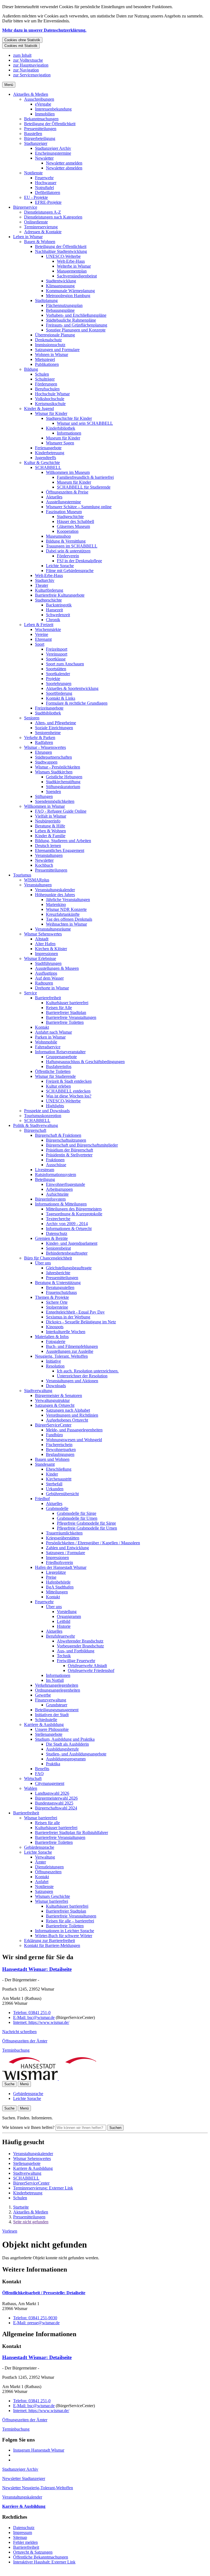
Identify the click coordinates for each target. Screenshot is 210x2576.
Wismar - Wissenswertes (45, 747)
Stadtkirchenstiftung (63, 782)
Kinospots (55, 1327)
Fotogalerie (56, 1341)
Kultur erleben (58, 1086)
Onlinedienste (36, 222)
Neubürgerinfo (48, 821)
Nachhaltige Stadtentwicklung (61, 251)
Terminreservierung (41, 227)
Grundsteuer (57, 1705)
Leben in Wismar (28, 237)
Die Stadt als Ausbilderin (67, 1744)
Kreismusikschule (50, 404)
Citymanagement (50, 1783)
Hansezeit (54, 610)
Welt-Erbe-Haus (71, 261)
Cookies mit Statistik (21, 46)
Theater (42, 585)
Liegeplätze (56, 1572)
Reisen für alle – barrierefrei (70, 1921)
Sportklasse (56, 659)
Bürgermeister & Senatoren (59, 1395)
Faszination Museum (64, 512)
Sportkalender (58, 674)
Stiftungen (44, 796)
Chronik (53, 620)
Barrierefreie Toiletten (65, 1022)
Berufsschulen (47, 389)
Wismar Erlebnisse (40, 958)
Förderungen (46, 384)
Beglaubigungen (60, 1454)
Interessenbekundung (53, 109)
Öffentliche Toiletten (53, 1071)
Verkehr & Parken (40, 738)
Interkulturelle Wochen (66, 1332)
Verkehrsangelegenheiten (57, 1685)
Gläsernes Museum (73, 526)
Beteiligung (45, 1179)
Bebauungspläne (60, 310)
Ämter (40, 1862)
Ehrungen (43, 752)
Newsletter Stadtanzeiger (24, 2478)
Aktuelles (54, 497)
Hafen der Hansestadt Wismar (61, 1567)
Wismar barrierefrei (41, 1818)
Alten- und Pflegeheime (56, 723)
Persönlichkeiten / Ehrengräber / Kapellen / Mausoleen (93, 1543)
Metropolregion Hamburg (68, 296)
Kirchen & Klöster (51, 949)
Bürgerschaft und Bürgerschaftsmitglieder (82, 1145)
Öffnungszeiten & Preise (67, 492)
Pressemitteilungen (40, 129)
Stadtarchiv (45, 580)
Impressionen (46, 954)
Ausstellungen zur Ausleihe (70, 1351)
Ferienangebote (48, 448)
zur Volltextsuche (28, 60)
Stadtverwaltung (38, 1391)
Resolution (55, 1366)
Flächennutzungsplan (64, 305)
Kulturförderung (49, 590)
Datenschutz (57, 1233)
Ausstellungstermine (63, 502)
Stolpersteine (57, 1307)
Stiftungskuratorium (63, 787)
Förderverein (68, 556)
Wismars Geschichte (52, 1896)
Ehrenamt (43, 639)
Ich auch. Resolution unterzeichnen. (88, 1371)
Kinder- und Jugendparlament (72, 1243)
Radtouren (44, 983)
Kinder (52, 1474)
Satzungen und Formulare (57, 350)
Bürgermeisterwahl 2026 (56, 1798)
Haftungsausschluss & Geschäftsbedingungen (85, 1062)
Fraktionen (55, 1160)
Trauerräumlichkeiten (64, 1533)
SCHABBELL (48, 467)
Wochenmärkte (48, 629)
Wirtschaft (33, 1778)
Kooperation (68, 531)
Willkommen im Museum (68, 472)
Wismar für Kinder (51, 413)
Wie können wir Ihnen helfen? (28, 2127)
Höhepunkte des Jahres (55, 895)
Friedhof (42, 1499)
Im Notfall (55, 1680)
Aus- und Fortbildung (76, 1651)
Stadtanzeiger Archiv (53, 148)
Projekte (53, 679)
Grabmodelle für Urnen (77, 1518)
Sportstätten (56, 669)
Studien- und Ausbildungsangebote (76, 1754)
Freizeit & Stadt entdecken (69, 1081)
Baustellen (33, 134)
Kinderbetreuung (50, 453)
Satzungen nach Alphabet (68, 1410)
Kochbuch (44, 865)
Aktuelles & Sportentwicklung (72, 688)
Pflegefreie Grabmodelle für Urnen (87, 1528)
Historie (64, 1626)
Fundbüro (54, 1435)
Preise (51, 1577)
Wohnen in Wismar (52, 354)
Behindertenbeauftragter (67, 1253)
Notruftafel (44, 188)
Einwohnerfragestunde (65, 1184)
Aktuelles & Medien (31, 94)
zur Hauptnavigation (31, 65)
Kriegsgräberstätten (63, 1538)
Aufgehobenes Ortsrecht (67, 1420)
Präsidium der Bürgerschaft (69, 1150)
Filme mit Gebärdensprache (70, 571)
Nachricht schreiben (19, 2032)
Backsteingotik (59, 605)
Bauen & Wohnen (40, 242)
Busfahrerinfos (59, 1066)
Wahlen (31, 1788)
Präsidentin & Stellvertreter (69, 1155)
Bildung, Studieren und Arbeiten (63, 841)
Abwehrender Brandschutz (80, 1641)
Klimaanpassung (60, 286)
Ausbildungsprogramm (66, 1759)
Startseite (21, 2207)
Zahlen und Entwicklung (67, 1548)
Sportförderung (59, 693)
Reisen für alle (47, 1823)
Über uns (43, 1263)
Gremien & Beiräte (51, 1238)
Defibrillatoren (48, 192)
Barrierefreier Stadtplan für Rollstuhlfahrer (72, 1832)
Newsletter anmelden (64, 163)
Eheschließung (59, 1469)
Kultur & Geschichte (42, 463)
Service (30, 993)
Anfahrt (42, 1882)
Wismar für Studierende (55, 1076)
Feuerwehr (44, 178)
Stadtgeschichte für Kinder (69, 418)
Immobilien (45, 114)
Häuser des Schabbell (75, 521)
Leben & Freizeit (39, 625)
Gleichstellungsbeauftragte (69, 1268)
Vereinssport (57, 654)
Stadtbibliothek (48, 713)
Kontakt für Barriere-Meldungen (52, 1945)
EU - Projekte (36, 197)
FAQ (39, 1774)
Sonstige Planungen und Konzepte (76, 330)
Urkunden (55, 1489)
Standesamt (45, 1464)
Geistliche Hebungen (64, 777)
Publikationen (47, 364)
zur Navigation (26, 70)
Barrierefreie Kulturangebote (60, 595)
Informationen (69, 433)
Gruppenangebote (61, 1057)
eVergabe (43, 104)
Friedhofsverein (59, 1562)
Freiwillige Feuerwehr (76, 1661)
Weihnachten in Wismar (66, 924)
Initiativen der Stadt (52, 1715)
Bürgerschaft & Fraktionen (58, 1135)
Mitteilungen (57, 1592)
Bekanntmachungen (41, 119)
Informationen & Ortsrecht (69, 1229)
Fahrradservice (48, 1047)
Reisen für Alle (59, 1008)
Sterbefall (54, 1484)
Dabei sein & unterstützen (68, 551)
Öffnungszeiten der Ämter (25, 2041)
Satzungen (44, 1891)
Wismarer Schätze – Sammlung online (79, 507)
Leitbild (64, 1621)
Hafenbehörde (58, 1582)
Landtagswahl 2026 (52, 1793)
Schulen (42, 374)
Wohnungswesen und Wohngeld (74, 1440)
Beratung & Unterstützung (58, 1283)
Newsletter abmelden (64, 168)
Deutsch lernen (48, 846)
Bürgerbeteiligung (40, 138)
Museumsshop (58, 536)
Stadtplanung (46, 300)
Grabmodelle (57, 1508)
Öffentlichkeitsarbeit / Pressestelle (44, 2293)
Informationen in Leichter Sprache (65, 1931)
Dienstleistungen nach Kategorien (53, 217)
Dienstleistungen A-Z (43, 212)
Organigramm (69, 1616)
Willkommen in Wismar (44, 806)
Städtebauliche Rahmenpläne (71, 320)
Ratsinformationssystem (56, 1175)
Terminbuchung (16, 2050)
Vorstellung (67, 1612)
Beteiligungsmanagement (57, 1710)
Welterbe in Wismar (74, 266)
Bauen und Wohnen (52, 1459)
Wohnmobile (46, 1042)
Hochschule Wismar (52, 394)
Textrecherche (58, 1219)
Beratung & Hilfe (50, 826)
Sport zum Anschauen (65, 664)
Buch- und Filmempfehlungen (72, 1346)
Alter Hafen (45, 944)
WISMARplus (37, 880)
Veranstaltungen (49, 855)
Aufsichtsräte (57, 1194)
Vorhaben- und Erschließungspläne (76, 315)
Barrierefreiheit (48, 998)
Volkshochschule (50, 399)
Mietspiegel (45, 359)
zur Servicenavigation (32, 75)
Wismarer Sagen (60, 443)
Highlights (55, 1106)
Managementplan (72, 271)
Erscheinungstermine (53, 153)
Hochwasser (46, 183)
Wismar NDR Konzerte (66, 909)
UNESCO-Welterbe (63, 256)
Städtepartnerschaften (53, 757)
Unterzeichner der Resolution (82, 1376)
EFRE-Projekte (48, 202)
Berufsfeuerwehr (60, 1636)
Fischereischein (59, 1445)
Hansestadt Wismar (37, 1969)
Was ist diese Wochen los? (69, 1096)
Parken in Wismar (50, 1037)
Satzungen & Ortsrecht (55, 1405)
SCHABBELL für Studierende (84, 487)
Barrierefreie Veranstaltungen (71, 1017)
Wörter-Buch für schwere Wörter (64, 1936)
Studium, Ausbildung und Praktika (65, 1739)
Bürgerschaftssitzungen (66, 1140)
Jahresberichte (58, 1273)
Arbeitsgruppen (59, 1189)
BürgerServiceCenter (53, 1425)
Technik (64, 1656)
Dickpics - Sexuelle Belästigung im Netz (81, 1322)
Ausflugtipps (46, 973)
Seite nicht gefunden (31, 2222)
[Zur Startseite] (58, 2079)
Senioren (32, 718)
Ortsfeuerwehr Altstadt (87, 1666)
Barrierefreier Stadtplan (66, 1012)
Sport (40, 644)
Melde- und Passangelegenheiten (74, 1430)
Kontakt (42, 1027)
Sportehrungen (59, 683)
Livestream (45, 1170)
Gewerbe (43, 1695)
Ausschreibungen (39, 99)
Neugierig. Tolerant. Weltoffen (61, 1356)
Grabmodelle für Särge (77, 1513)
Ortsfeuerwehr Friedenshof (91, 1670)
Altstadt (42, 939)
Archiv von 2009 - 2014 (67, 1224)
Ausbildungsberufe (62, 1749)
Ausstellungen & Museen (57, 968)
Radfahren (44, 742)
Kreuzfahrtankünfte (63, 914)
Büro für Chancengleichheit (48, 1258)
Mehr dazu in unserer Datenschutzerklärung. (44, 30)
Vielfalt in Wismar (51, 816)
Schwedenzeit (58, 615)
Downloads (56, 1386)
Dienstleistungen (49, 1867)
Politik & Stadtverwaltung (36, 1125)
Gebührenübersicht (62, 1494)
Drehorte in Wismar (52, 988)
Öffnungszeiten (48, 1872)
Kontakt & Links (61, 698)
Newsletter (44, 158)
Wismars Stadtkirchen (54, 772)
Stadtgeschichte (70, 517)
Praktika (53, 1764)
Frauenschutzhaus (61, 1292)
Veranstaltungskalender (55, 890)
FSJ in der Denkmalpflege (79, 561)
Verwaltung (45, 1857)
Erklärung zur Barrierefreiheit (49, 1941)
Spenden (53, 792)
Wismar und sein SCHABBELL (85, 423)
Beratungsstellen (60, 1287)
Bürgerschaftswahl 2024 (56, 1808)
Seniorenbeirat (58, 1248)
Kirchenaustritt (59, 1479)
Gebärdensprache (39, 1847)
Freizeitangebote (49, 708)
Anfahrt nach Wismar (53, 1032)
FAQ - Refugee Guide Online (61, 811)
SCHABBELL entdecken (68, 1091)
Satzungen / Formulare (65, 1553)
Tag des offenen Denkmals (69, 919)
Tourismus (22, 875)
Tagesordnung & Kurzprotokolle (74, 1214)
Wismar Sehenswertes (43, 934)
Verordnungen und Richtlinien (72, 1415)
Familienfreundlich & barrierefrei (85, 477)
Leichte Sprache (60, 566)
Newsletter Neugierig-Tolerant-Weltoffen (38, 2488)
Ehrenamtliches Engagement (60, 850)
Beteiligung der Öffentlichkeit (50, 124)
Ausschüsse (56, 1165)
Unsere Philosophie (52, 1729)
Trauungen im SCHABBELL (72, 546)
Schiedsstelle (46, 1720)
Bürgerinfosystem (50, 1199)
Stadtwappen (46, 762)
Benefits (42, 1769)
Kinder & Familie (50, 836)
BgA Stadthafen (60, 1587)
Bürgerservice (25, 207)
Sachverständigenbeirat (77, 276)
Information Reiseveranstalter (60, 1052)
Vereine (42, 634)
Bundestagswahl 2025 (54, 1803)
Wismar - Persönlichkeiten (58, 767)
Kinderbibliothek (61, 428)
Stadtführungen (48, 963)
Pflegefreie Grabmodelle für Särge (86, 1523)
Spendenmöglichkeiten (55, 801)
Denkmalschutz (48, 340)
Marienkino (56, 904)
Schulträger (45, 379)
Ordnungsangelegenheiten (58, 1690)
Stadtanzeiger (36, 143)
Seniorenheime (48, 733)
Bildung (31, 369)
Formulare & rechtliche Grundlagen (77, 703)
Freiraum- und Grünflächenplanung (77, 325)
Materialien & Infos (52, 1337)
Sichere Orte (57, 1302)
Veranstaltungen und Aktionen (72, 1381)
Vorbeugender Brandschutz (80, 1646)
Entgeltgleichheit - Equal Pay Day (75, 1312)
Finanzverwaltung (51, 1700)
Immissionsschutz (50, 345)
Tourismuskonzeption (43, 1116)
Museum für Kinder (63, 438)
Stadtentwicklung (61, 281)
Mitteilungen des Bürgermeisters (74, 1209)
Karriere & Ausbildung (44, 1724)
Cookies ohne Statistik (22, 40)
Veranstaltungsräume (53, 929)
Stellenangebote (49, 1734)
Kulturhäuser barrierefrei (67, 1003)
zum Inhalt (22, 55)
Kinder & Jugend (39, 409)
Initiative (53, 1361)
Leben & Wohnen (50, 831)
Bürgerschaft (35, 1130)
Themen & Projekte (52, 1297)
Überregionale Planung (55, 335)
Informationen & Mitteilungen (61, 1204)
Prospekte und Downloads (47, 1111)
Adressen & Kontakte (43, 232)
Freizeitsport (57, 649)
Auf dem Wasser (49, 978)
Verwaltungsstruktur (52, 1400)
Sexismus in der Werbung (68, 1317)
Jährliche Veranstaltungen (68, 900)
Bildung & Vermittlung (66, 541)
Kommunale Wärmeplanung (70, 291)
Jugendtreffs (46, 458)
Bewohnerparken (61, 1449)
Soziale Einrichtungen (54, 728)
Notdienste (33, 173)
